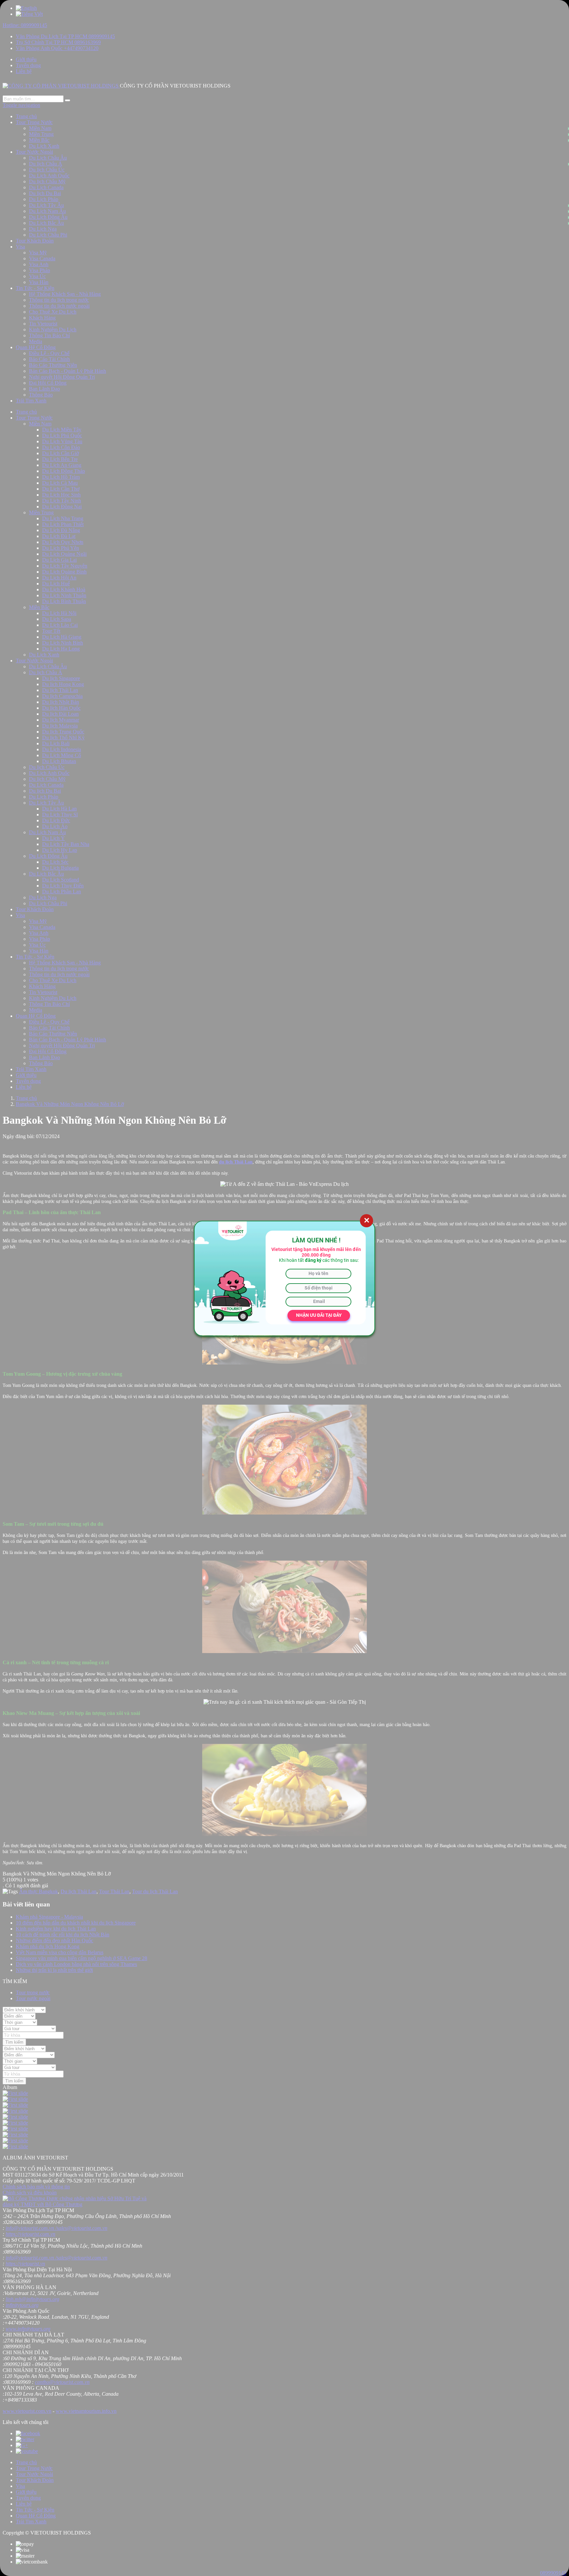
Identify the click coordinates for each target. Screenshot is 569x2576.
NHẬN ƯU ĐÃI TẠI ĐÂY (319, 1315)
